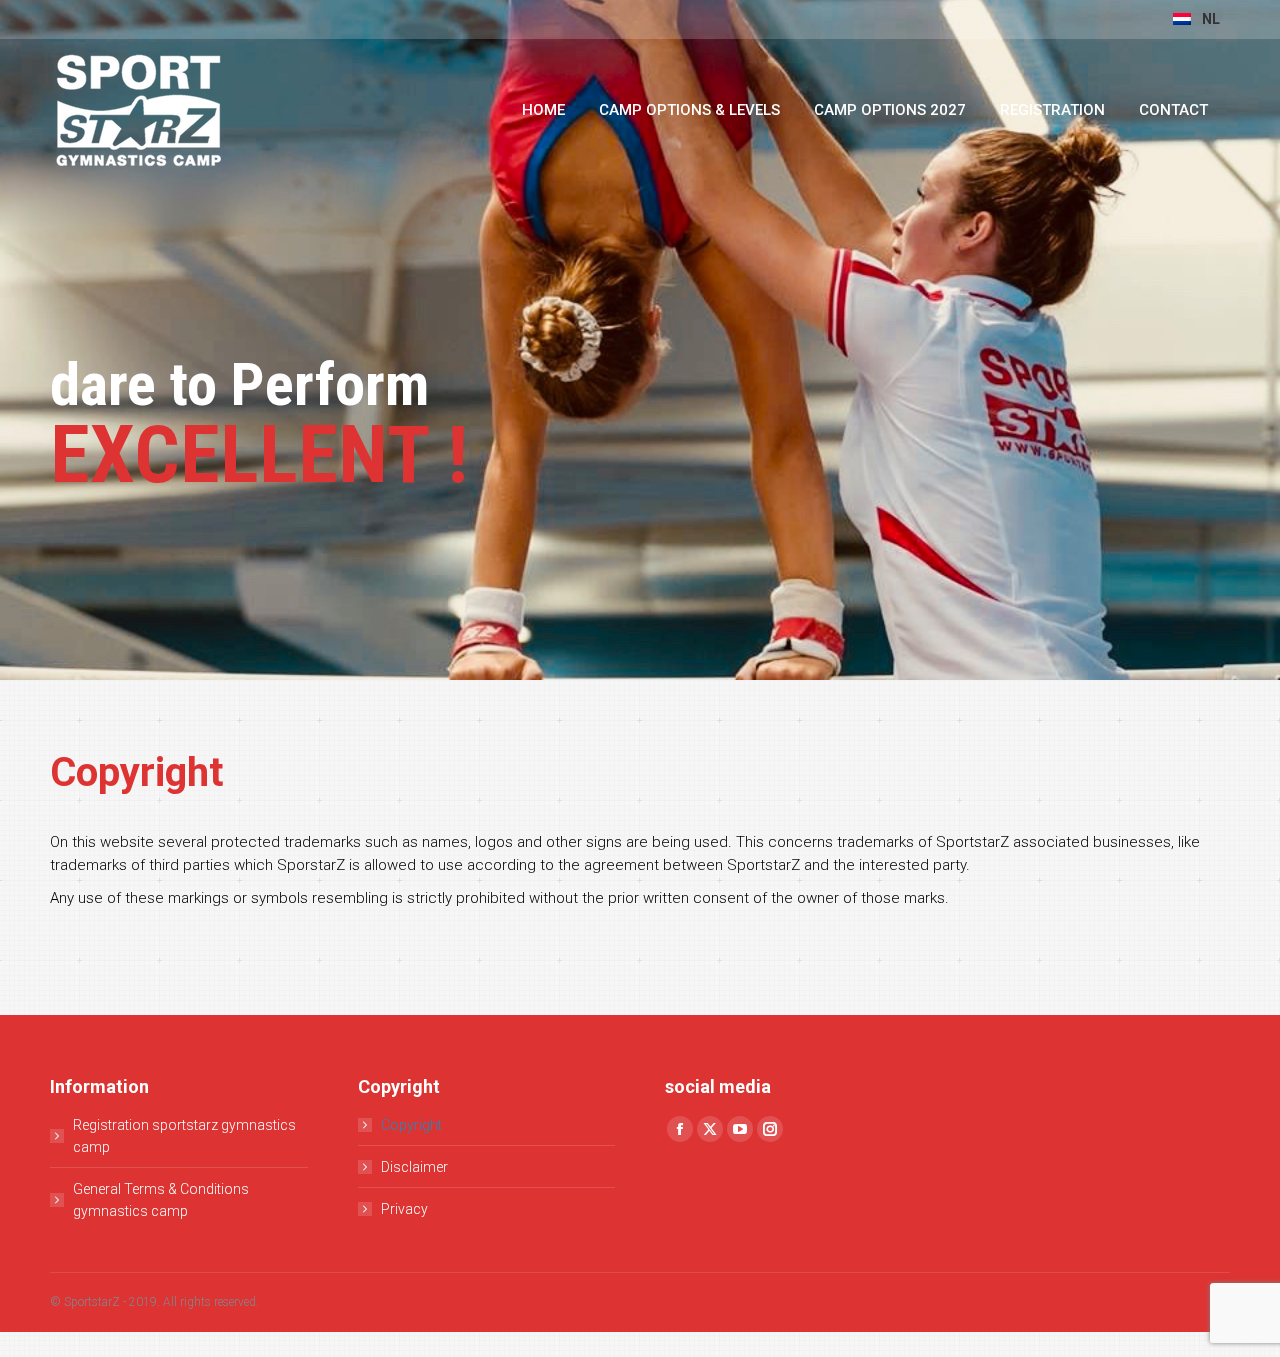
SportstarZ (92, 1302)
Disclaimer (414, 1167)
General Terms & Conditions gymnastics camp (161, 1200)
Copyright (411, 1125)
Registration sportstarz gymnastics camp (184, 1136)
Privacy (404, 1209)
